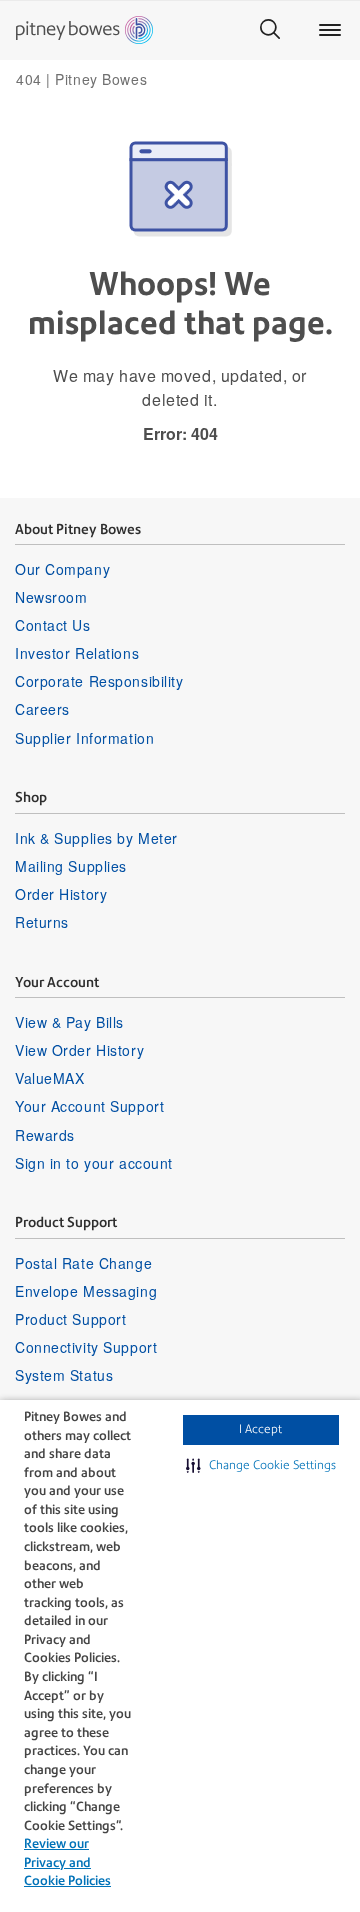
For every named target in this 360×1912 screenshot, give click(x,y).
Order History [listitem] (61, 894)
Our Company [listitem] (62, 569)
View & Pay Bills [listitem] (69, 1022)
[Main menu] (330, 30)
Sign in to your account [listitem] (94, 1163)
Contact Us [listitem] (53, 625)
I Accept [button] (260, 1429)
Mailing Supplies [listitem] (71, 866)
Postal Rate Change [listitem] (83, 1263)
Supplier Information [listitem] (84, 738)
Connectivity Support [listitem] (86, 1347)
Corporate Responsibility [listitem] (99, 681)
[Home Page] (84, 30)
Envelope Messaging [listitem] (86, 1291)
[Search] (270, 30)
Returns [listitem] (42, 922)
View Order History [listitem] (79, 1050)
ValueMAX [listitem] (49, 1078)
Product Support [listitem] (70, 1319)
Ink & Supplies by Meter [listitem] (96, 838)
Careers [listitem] (42, 709)
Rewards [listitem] (45, 1135)
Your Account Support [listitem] (89, 1106)
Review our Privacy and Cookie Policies (67, 1862)
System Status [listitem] (64, 1375)
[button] (261, 1466)
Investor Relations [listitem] (77, 653)
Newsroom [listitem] (51, 597)
